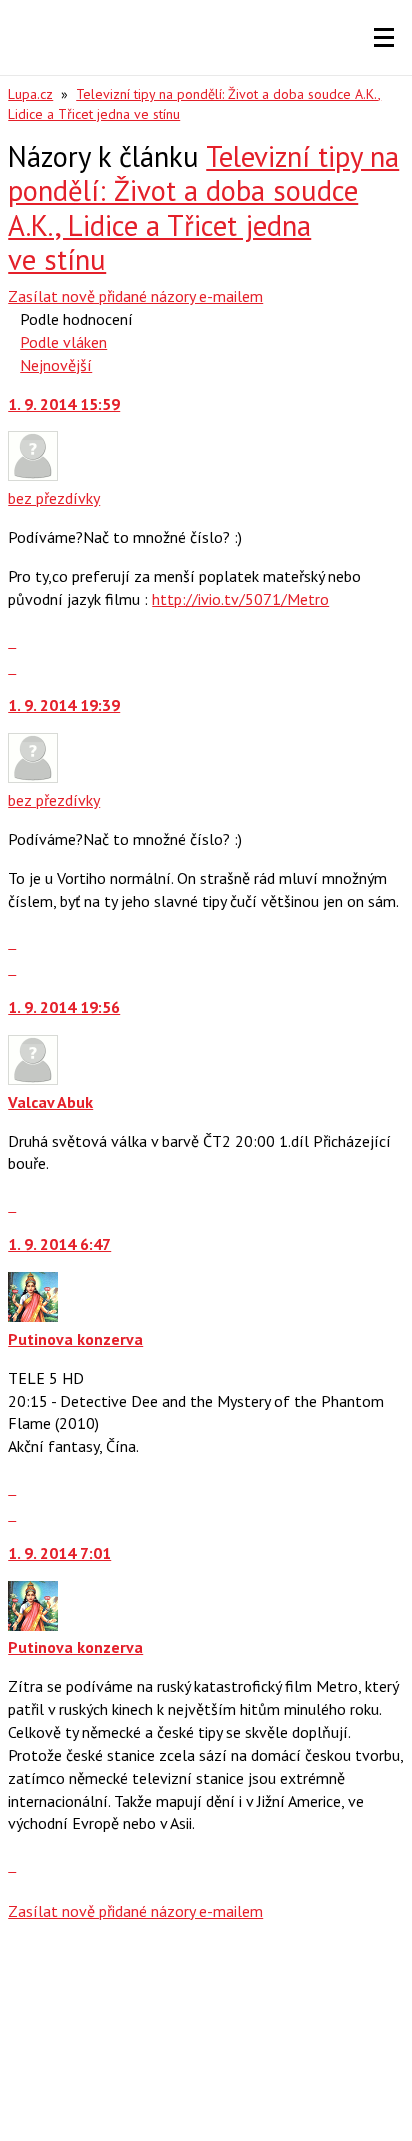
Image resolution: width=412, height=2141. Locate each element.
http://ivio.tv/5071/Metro (240, 599)
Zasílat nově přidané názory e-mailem (135, 296)
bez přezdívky (54, 498)
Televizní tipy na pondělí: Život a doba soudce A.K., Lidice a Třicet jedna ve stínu (203, 208)
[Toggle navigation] (384, 38)
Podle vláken (63, 342)
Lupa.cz (30, 94)
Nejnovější (56, 365)
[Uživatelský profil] (33, 475)
